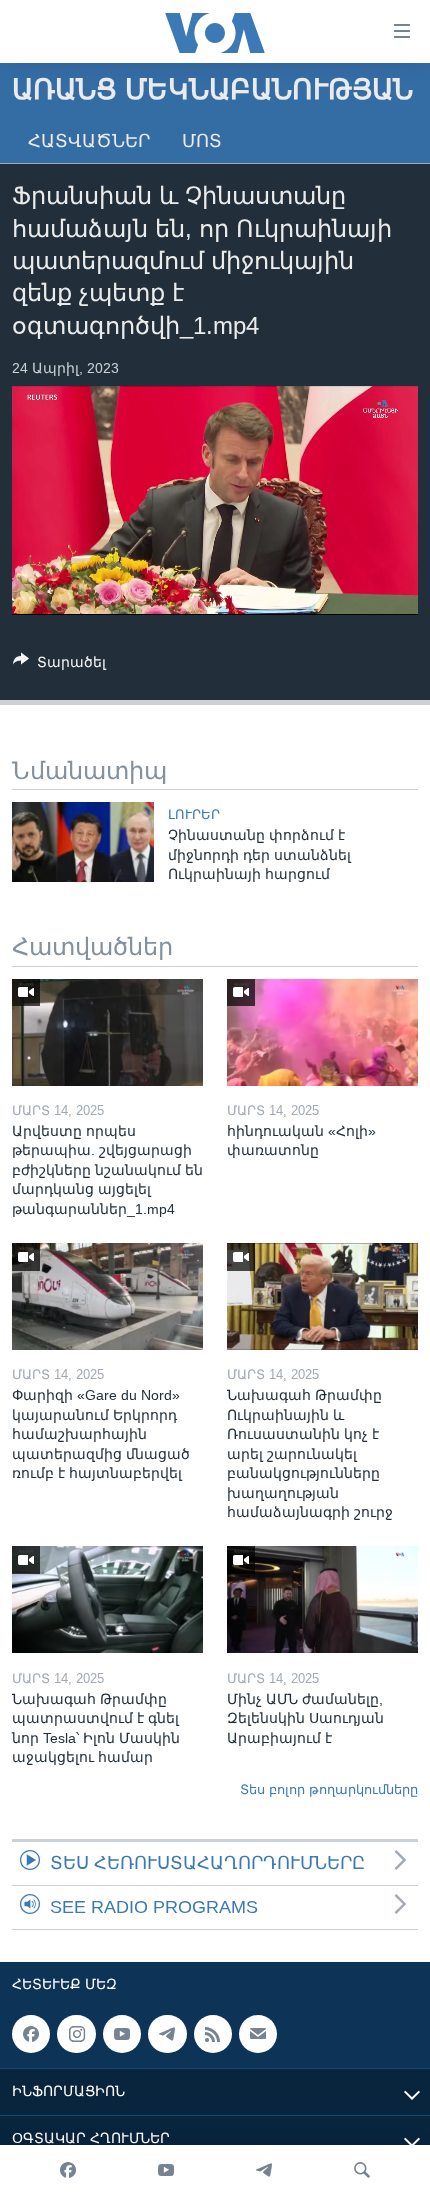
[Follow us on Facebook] (31, 2034)
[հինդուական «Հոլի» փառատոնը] (322, 1032)
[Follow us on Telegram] (167, 2034)
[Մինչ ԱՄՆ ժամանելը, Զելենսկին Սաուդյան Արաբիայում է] (322, 1599)
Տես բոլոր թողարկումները (329, 1789)
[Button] (59, 665)
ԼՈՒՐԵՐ (194, 814)
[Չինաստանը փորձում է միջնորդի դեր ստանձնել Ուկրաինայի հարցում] (83, 842)
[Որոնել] (362, 2170)
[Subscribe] (258, 2034)
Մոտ (202, 141)
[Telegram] (264, 2170)
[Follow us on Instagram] (76, 2034)
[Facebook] (68, 2170)
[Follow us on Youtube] (122, 2034)
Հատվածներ (89, 141)
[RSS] (213, 2034)
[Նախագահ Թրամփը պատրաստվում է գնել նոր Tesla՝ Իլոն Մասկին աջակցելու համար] (107, 1599)
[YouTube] (166, 2170)
